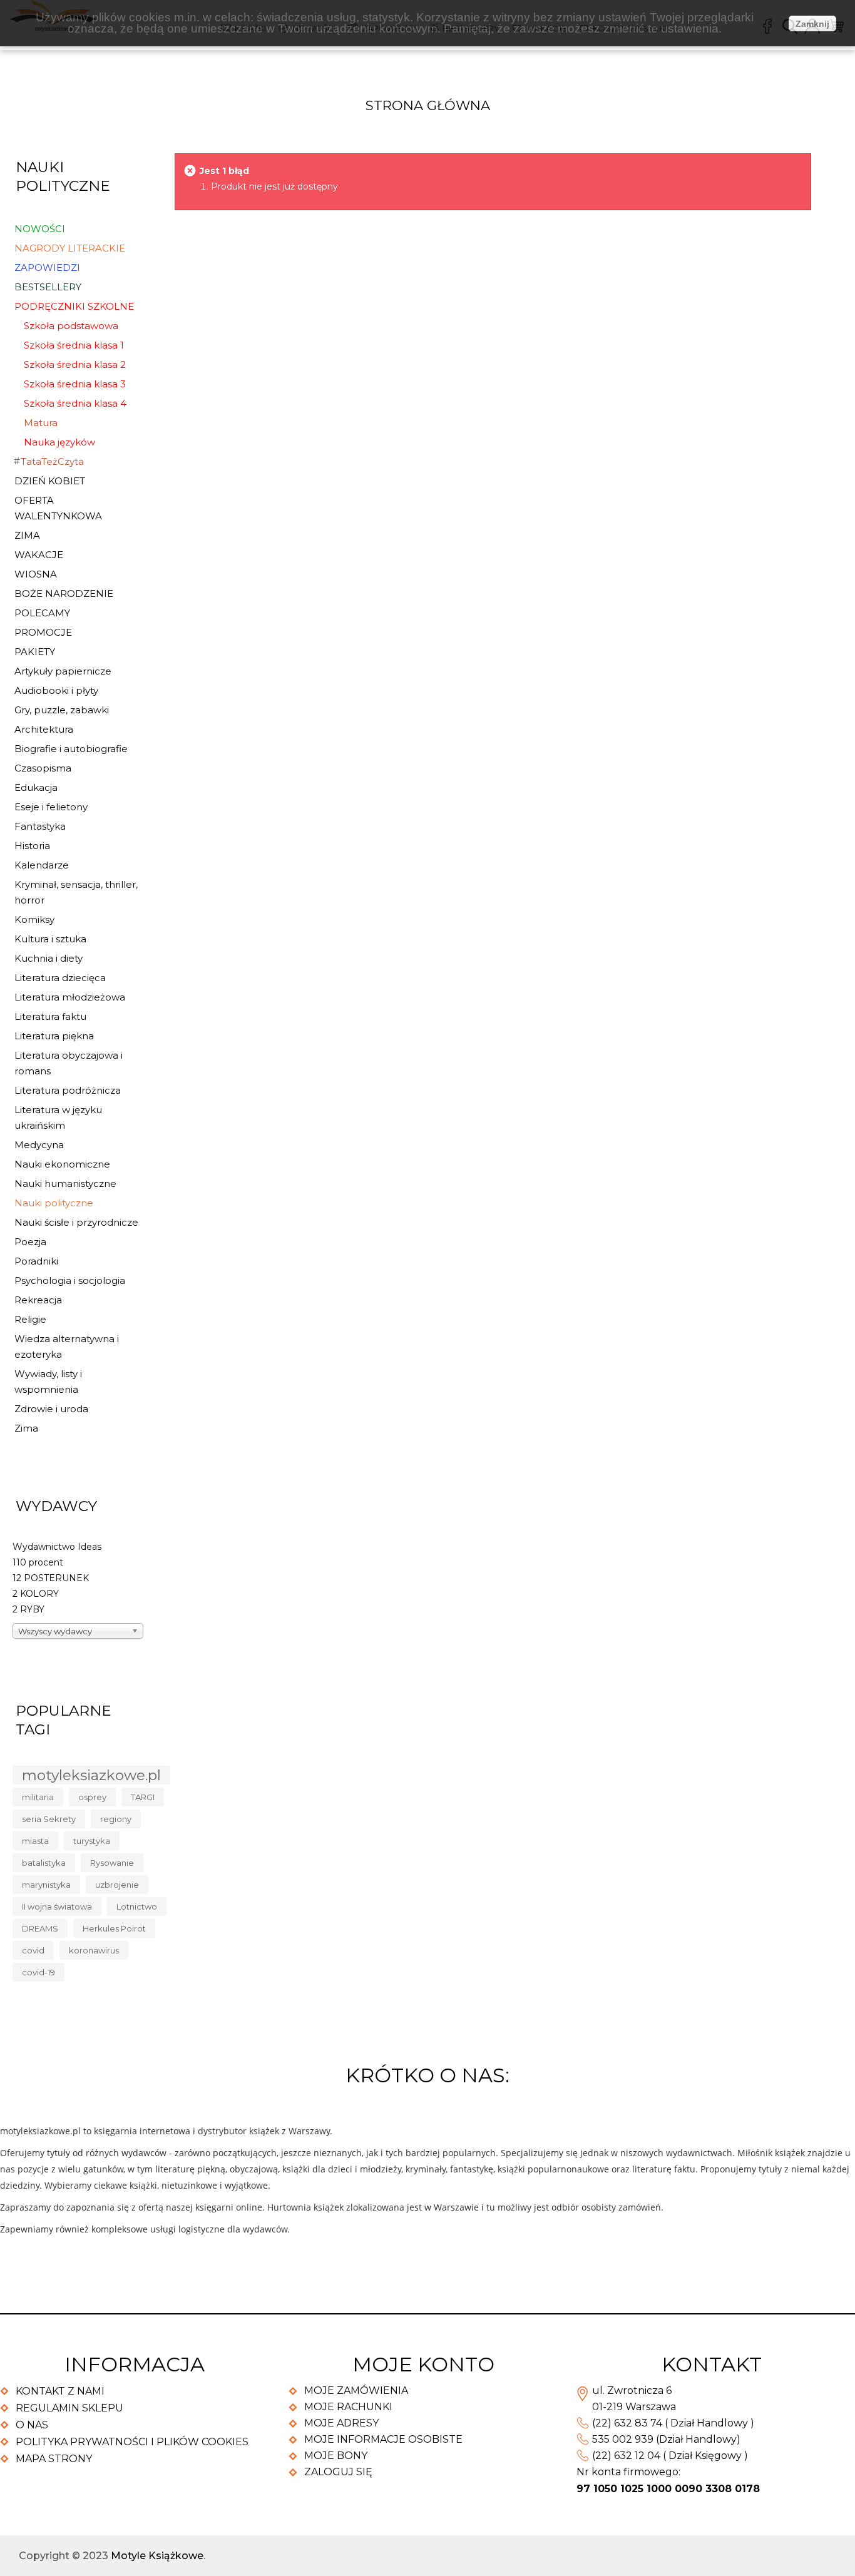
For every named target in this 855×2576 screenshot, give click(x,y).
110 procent (38, 1562)
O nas (32, 2425)
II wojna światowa (57, 1907)
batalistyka (44, 1863)
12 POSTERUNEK (51, 1578)
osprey (92, 1797)
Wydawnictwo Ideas (57, 1547)
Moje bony (336, 2456)
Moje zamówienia (356, 2390)
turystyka (92, 1841)
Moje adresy (341, 2423)
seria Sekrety (49, 1819)
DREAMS (40, 1928)
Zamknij (812, 24)
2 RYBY (28, 1609)
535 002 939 (623, 2439)
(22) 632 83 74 (627, 2423)
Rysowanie (112, 1863)
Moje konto (423, 2364)
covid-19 (38, 1972)
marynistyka (46, 1885)
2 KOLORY (36, 1594)
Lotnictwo (137, 1907)
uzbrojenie (117, 1885)
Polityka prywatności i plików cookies (132, 2442)
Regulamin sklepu (69, 2408)
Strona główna (428, 105)
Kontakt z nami (60, 2391)
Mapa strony (54, 2459)
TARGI (143, 1797)
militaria (38, 1797)
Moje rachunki (348, 2407)
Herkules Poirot (114, 1928)
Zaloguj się (338, 2472)
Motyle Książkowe (157, 2556)
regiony (116, 1819)
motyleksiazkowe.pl (91, 1775)
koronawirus (94, 1950)
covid (33, 1950)
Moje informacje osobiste (383, 2439)
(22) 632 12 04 (626, 2456)
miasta (35, 1841)
